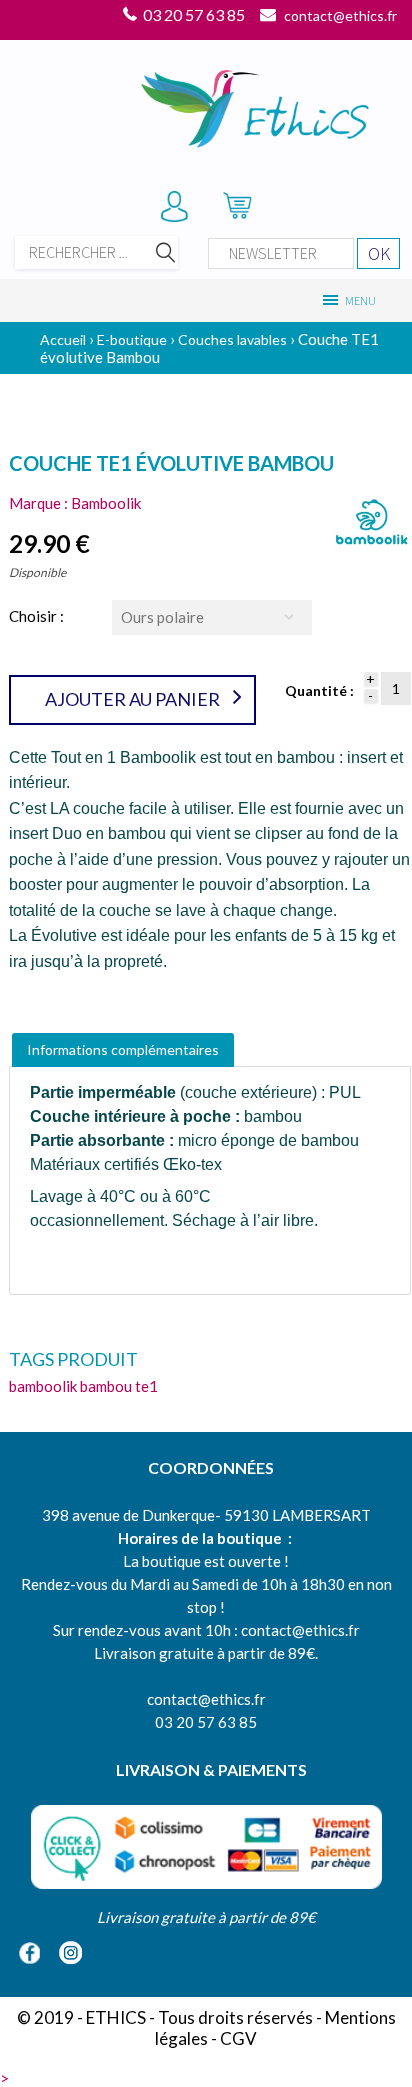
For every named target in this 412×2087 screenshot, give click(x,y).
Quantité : (319, 690)
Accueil (63, 339)
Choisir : (36, 616)
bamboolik (43, 1386)
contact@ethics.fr (340, 15)
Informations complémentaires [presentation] (123, 1049)
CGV (238, 2038)
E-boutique (132, 339)
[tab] (123, 1050)
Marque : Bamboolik (75, 503)
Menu (359, 300)
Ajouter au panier (132, 699)
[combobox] (212, 617)
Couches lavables (232, 339)
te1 (146, 1386)
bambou (106, 1386)
